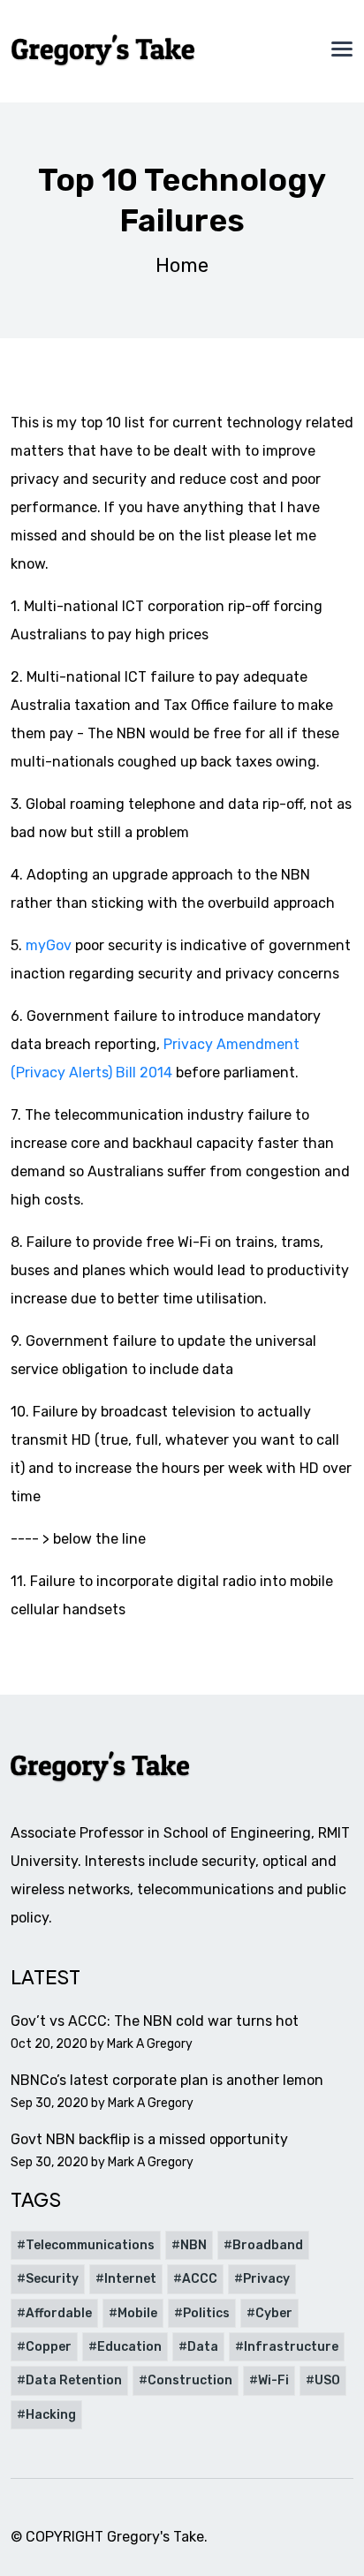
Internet (130, 2279)
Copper (49, 2347)
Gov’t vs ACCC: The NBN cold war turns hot (155, 2021)
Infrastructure (291, 2347)
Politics (206, 2313)
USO (327, 2380)
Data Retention (74, 2380)
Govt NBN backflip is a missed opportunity (149, 2139)
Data (203, 2347)
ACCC (200, 2279)
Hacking (51, 2415)
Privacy (266, 2279)
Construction (190, 2380)
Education (129, 2347)
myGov (49, 945)
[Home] (104, 51)
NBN (193, 2245)
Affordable (59, 2313)
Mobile (137, 2313)
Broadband (268, 2245)
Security (52, 2279)
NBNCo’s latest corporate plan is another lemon (167, 2080)
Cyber (274, 2313)
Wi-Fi (273, 2380)
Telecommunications (90, 2245)
